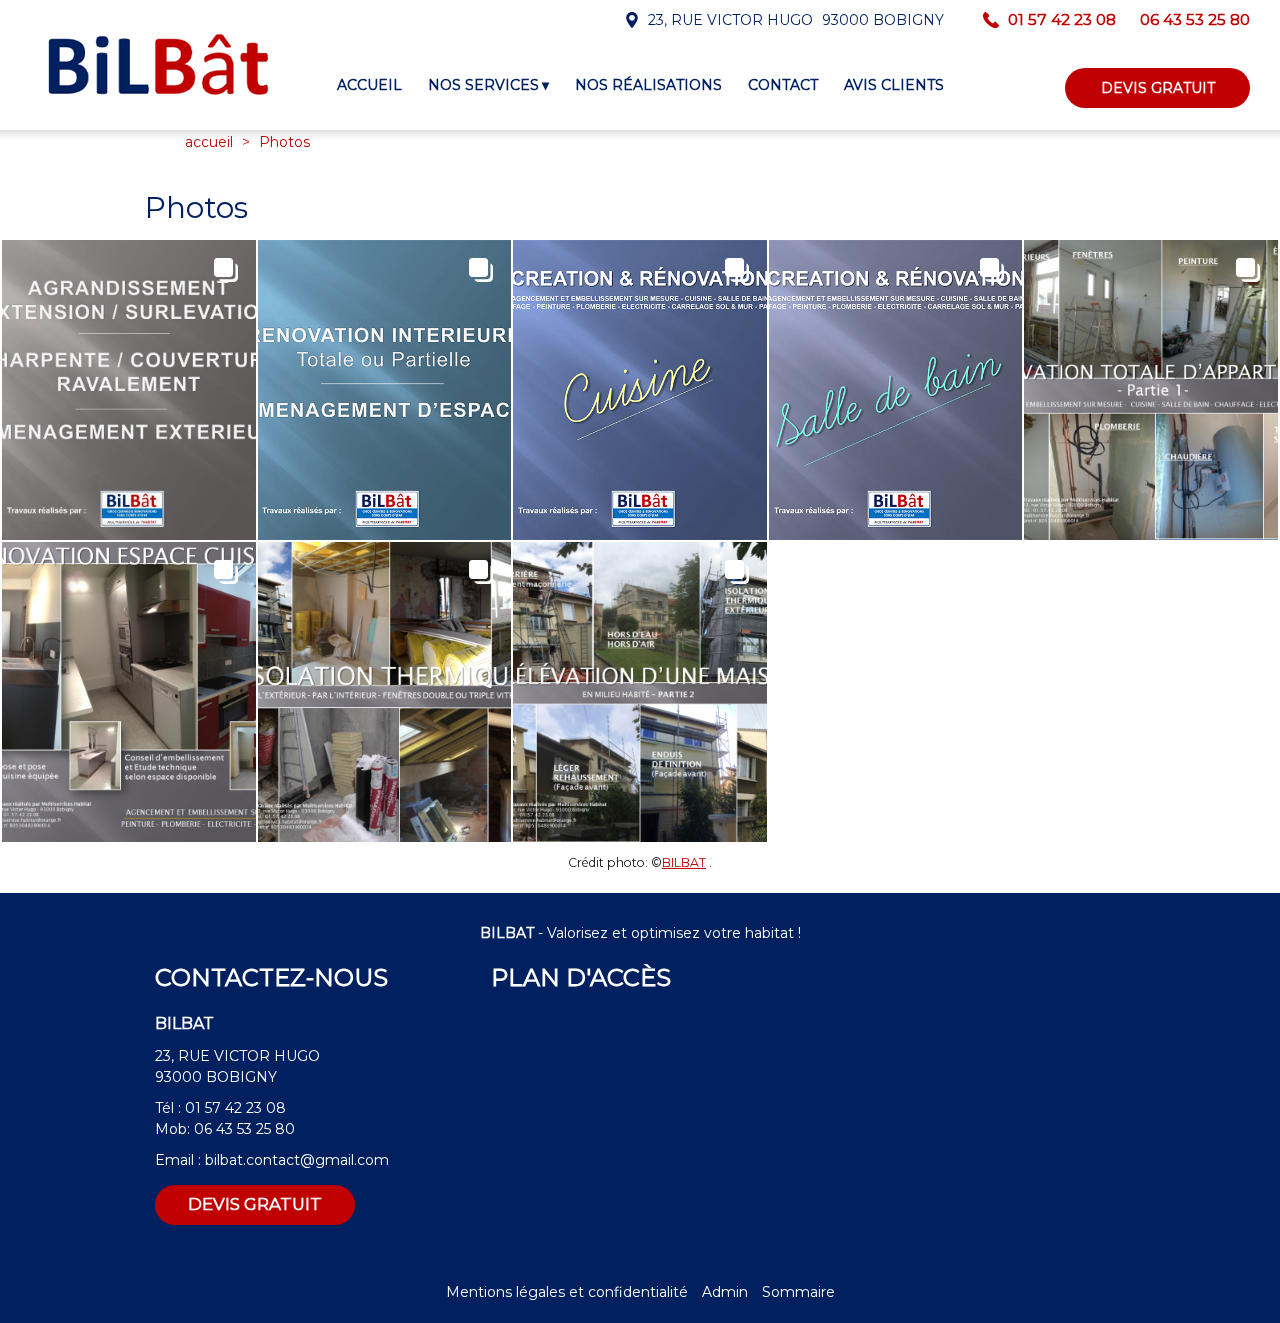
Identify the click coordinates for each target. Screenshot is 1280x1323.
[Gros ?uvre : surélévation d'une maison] (640, 692)
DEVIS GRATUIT (1158, 88)
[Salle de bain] (896, 390)
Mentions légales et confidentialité (567, 1292)
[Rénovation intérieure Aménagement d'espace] (385, 390)
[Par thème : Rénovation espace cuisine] (129, 692)
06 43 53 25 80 (244, 1129)
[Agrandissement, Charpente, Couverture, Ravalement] (129, 390)
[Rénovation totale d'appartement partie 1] (1151, 390)
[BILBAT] (157, 65)
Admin (725, 1292)
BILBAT (684, 862)
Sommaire (798, 1292)
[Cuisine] (640, 390)
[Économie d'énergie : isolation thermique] (385, 692)
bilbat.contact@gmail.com (297, 1160)
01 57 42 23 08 (235, 1108)
